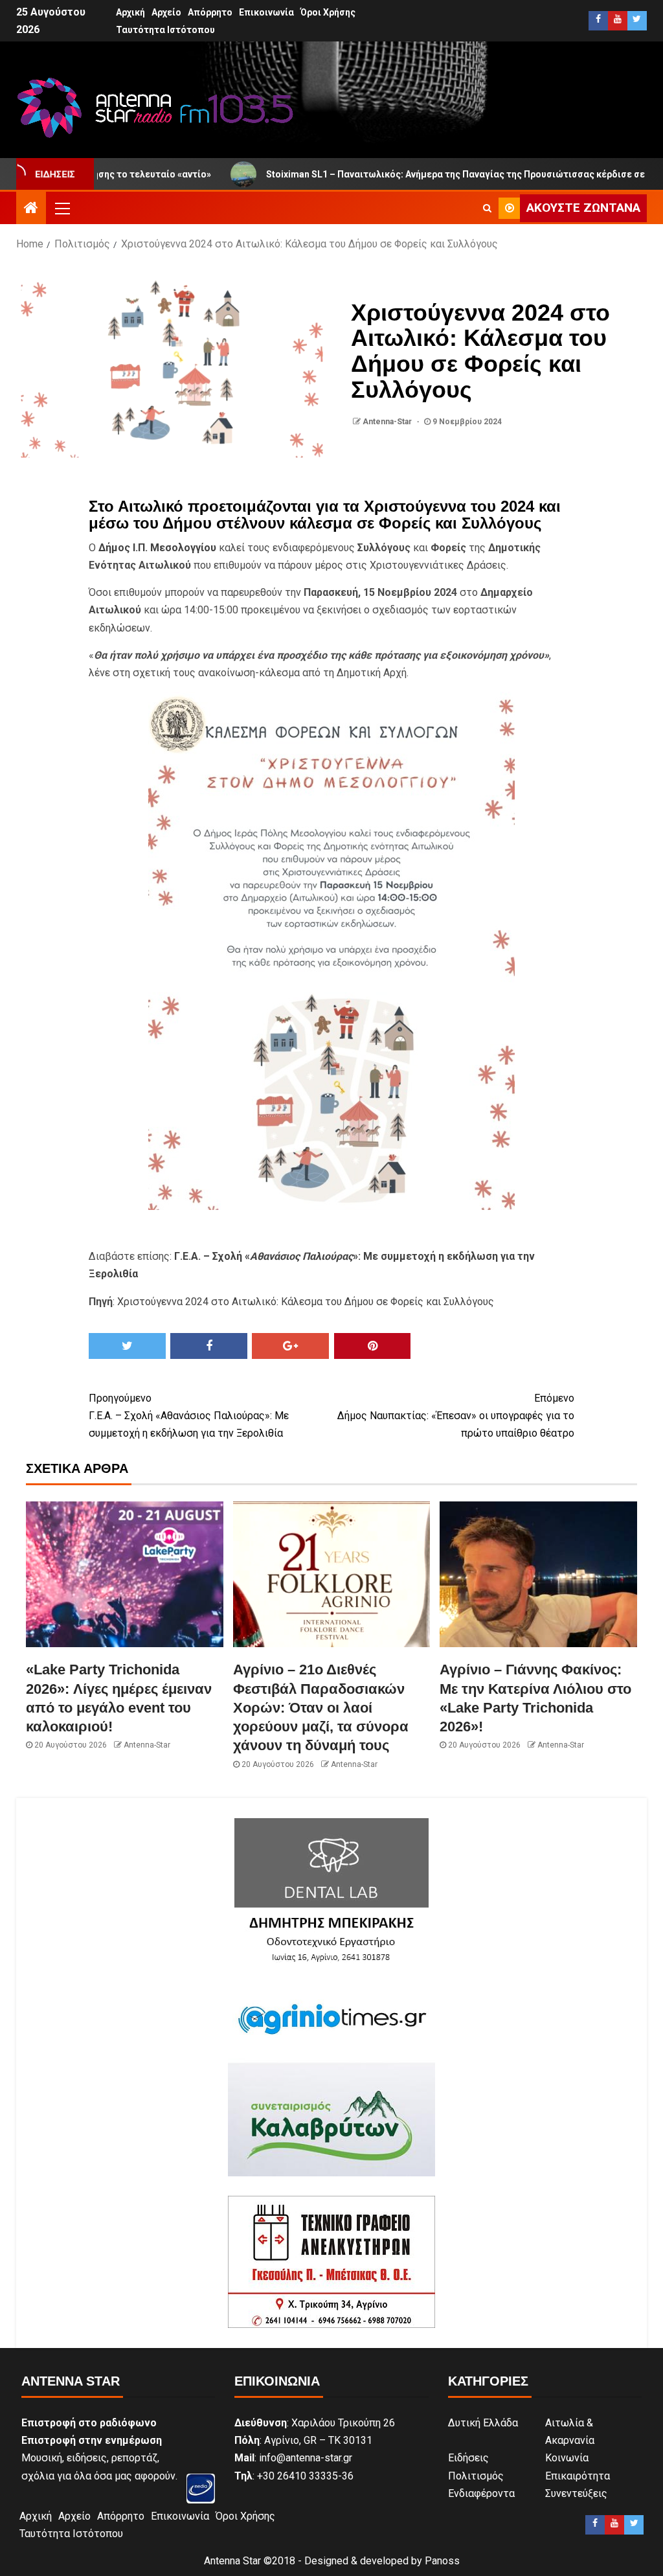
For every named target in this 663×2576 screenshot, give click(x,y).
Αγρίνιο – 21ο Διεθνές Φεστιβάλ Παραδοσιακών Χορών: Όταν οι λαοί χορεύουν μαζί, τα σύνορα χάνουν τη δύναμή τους (321, 1707)
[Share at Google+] (290, 1346)
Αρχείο (166, 12)
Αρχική (130, 12)
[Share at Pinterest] (373, 1346)
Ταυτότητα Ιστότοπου (165, 30)
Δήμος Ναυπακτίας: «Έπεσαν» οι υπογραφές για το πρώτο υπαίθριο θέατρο (456, 1416)
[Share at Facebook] (209, 1346)
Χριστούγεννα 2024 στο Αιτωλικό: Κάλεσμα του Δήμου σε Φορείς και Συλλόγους (306, 1302)
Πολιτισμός (476, 2476)
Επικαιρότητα (578, 2476)
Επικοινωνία (266, 12)
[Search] (487, 208)
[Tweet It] (127, 1346)
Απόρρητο (210, 12)
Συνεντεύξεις (576, 2493)
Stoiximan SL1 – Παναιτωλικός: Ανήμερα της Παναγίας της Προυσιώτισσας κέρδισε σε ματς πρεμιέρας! (414, 174)
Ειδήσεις (468, 2458)
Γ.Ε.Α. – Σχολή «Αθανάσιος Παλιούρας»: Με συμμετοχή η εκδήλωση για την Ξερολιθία (189, 1416)
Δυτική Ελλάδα (483, 2423)
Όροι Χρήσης (328, 12)
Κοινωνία (567, 2458)
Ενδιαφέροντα (481, 2493)
